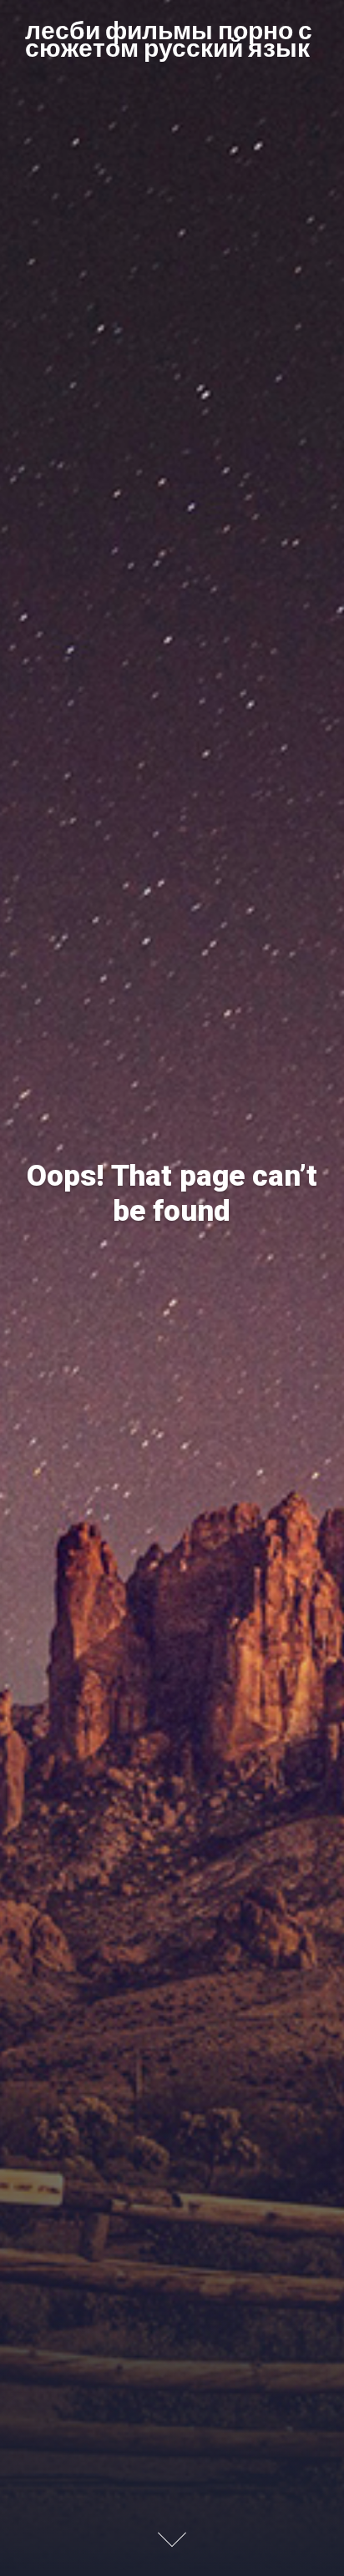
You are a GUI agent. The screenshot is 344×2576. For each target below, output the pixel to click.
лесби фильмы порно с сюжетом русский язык (169, 38)
